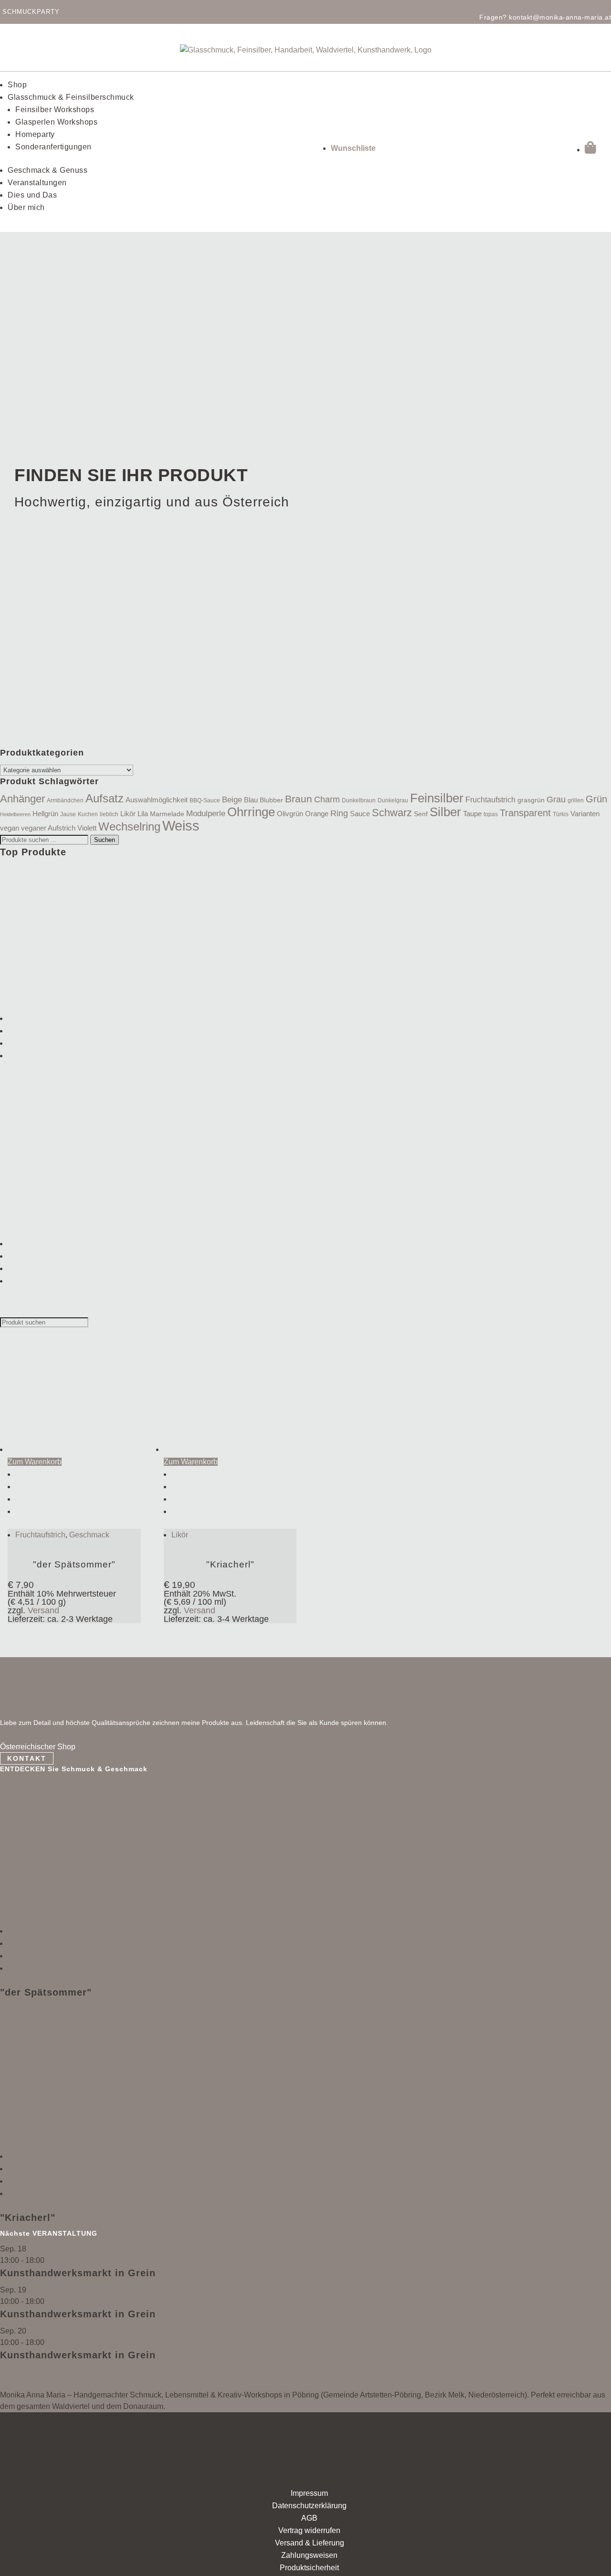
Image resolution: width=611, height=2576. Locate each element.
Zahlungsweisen (309, 2555)
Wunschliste (353, 148)
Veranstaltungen (37, 183)
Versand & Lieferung (310, 2543)
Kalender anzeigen (32, 2372)
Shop (17, 85)
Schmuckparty (31, 12)
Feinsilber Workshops (55, 110)
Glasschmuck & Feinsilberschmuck (71, 97)
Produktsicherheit (309, 2568)
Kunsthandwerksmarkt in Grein (78, 2273)
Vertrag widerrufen (309, 2530)
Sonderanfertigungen (53, 147)
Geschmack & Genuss (47, 170)
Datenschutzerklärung (309, 2506)
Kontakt (27, 1758)
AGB (309, 2518)
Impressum (309, 2493)
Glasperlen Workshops (56, 122)
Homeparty (35, 134)
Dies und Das (32, 195)
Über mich (26, 207)
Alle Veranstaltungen (35, 2383)
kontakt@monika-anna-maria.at (560, 17)
